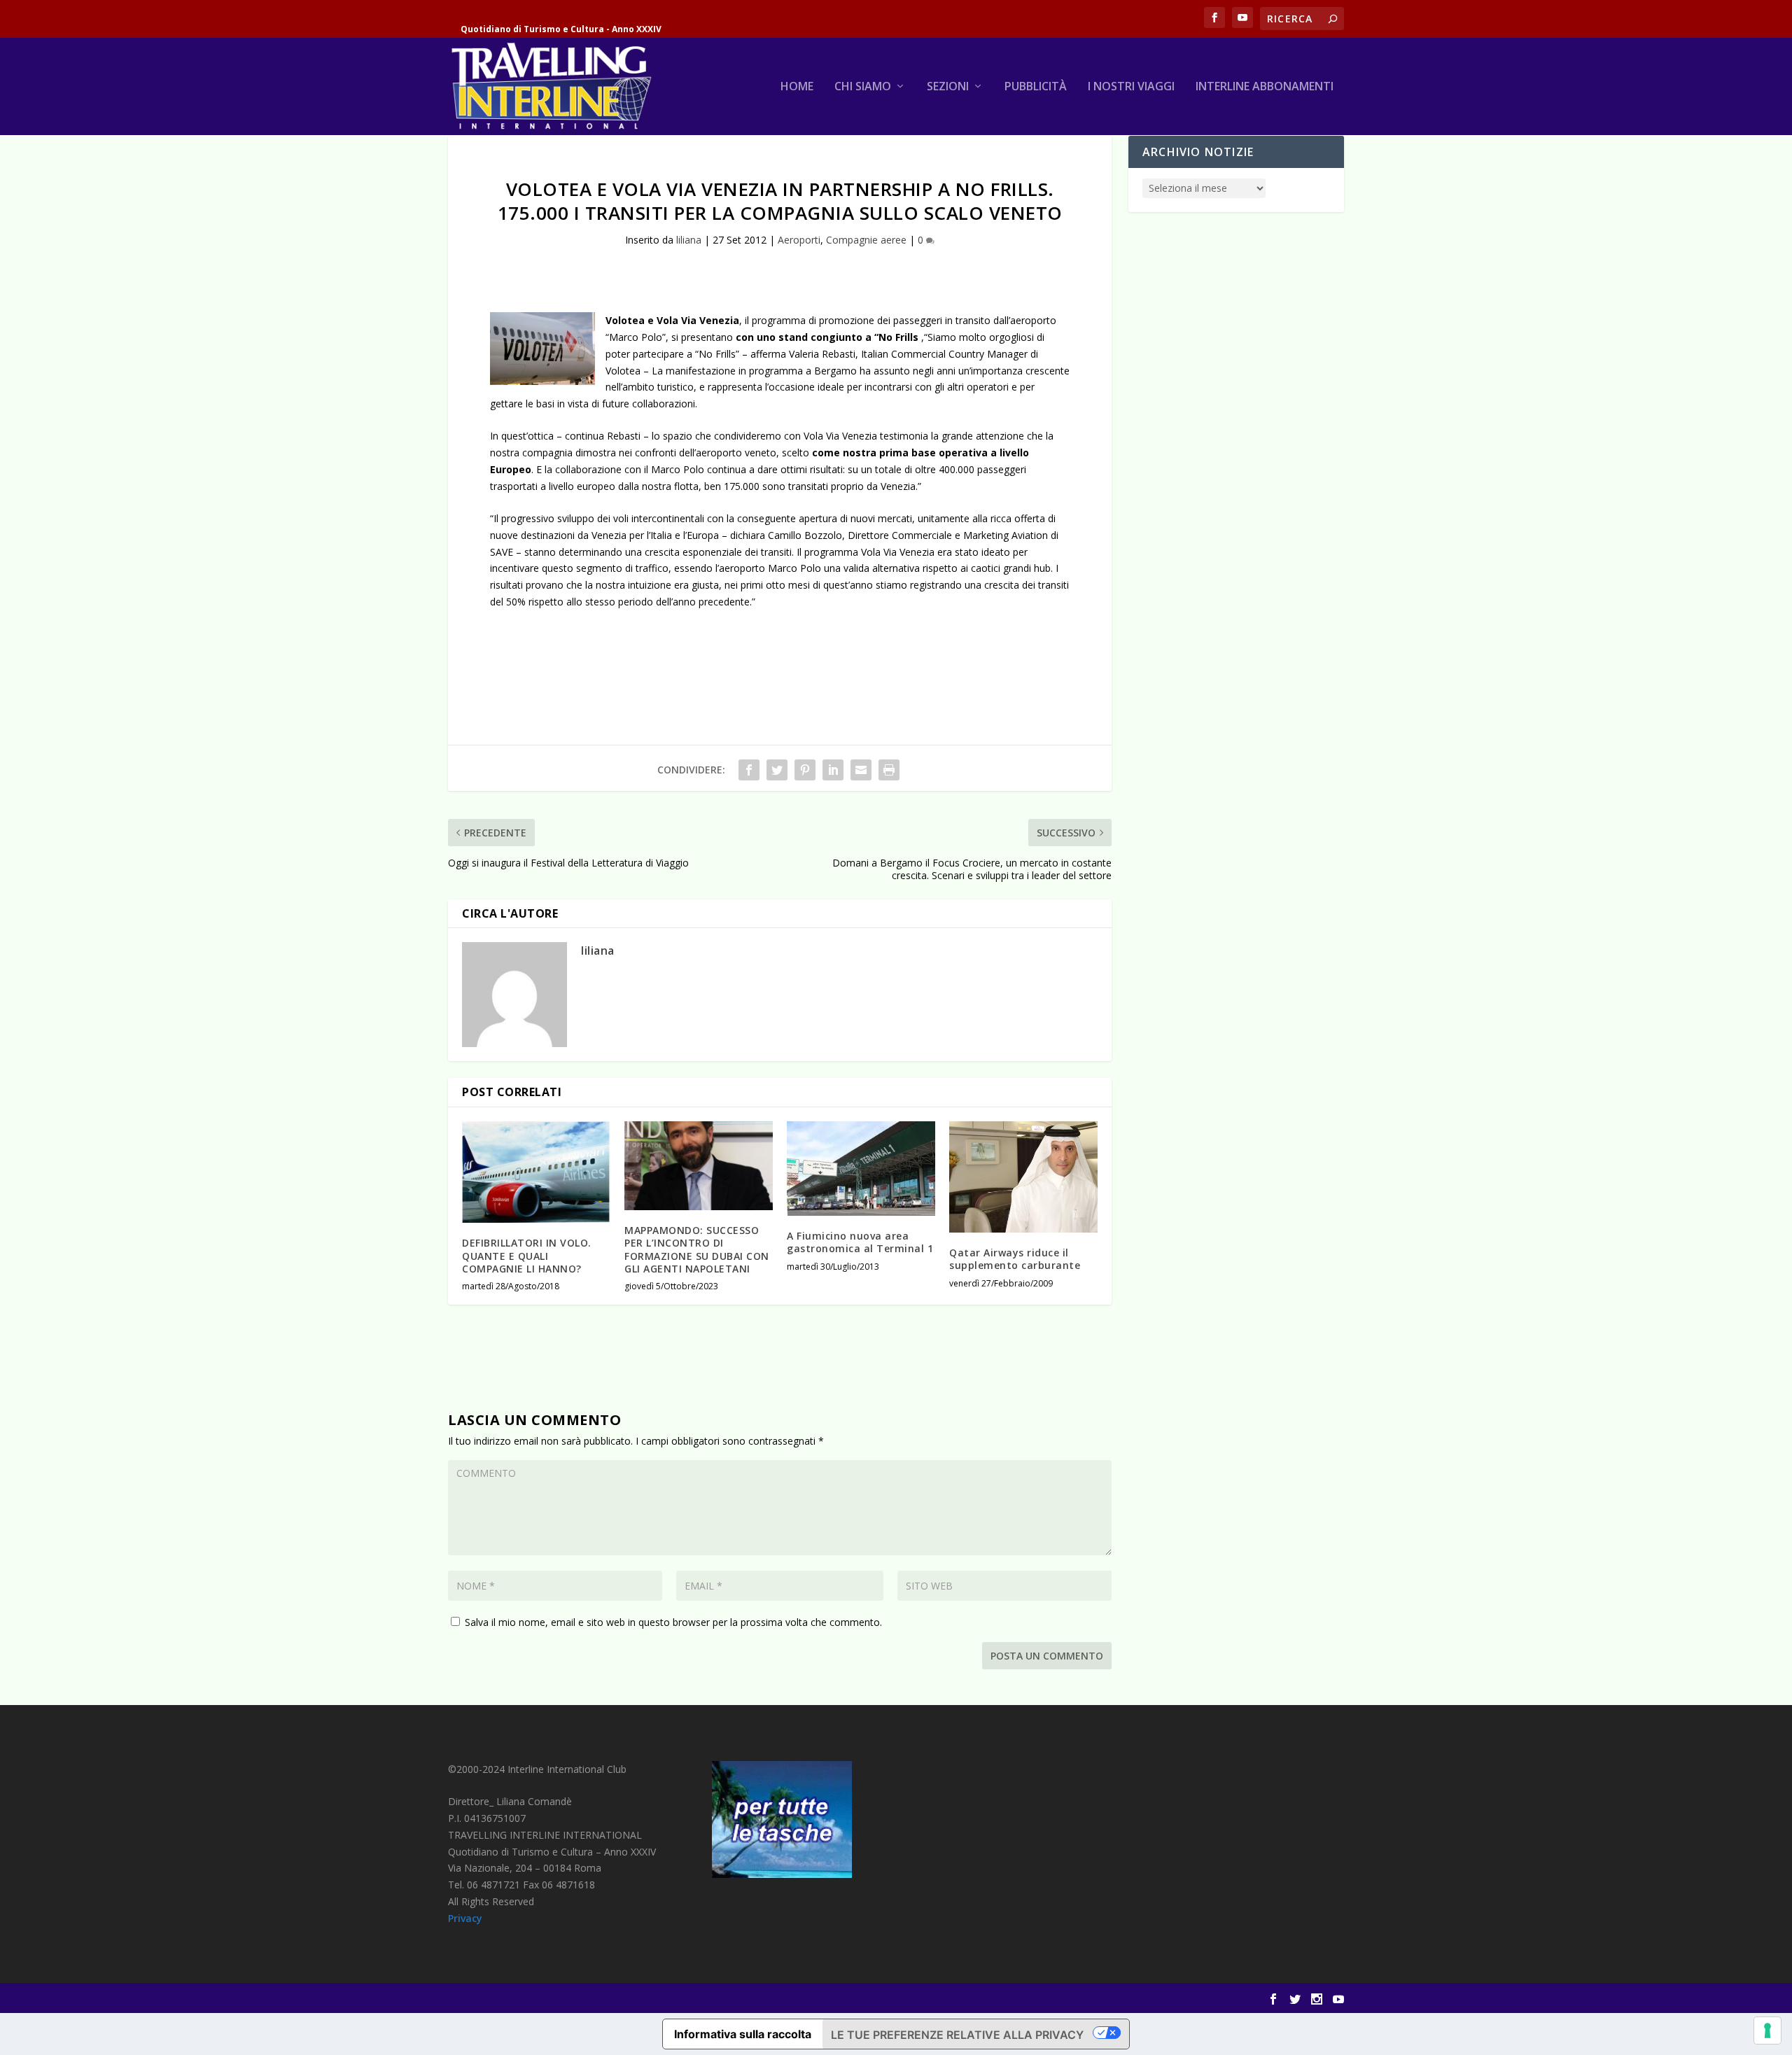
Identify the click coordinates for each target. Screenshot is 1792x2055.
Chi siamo (863, 87)
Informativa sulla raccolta (743, 2034)
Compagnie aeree (866, 240)
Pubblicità (1036, 87)
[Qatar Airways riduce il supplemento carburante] (1023, 1177)
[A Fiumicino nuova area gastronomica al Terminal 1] (861, 1169)
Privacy (465, 1918)
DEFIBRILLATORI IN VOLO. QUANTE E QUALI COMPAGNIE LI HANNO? (527, 1255)
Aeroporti (799, 240)
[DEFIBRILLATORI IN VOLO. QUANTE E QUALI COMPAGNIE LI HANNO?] (536, 1172)
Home (797, 87)
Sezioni (948, 87)
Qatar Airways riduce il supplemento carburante (1015, 1259)
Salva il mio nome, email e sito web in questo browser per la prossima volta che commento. (673, 1622)
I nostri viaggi (1131, 87)
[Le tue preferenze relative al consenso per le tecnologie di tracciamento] (1767, 2031)
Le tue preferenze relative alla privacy (957, 2035)
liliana (689, 240)
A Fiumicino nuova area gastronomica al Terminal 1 (860, 1242)
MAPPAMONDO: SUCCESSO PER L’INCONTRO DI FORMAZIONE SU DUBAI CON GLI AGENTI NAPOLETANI (697, 1249)
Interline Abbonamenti (1265, 87)
